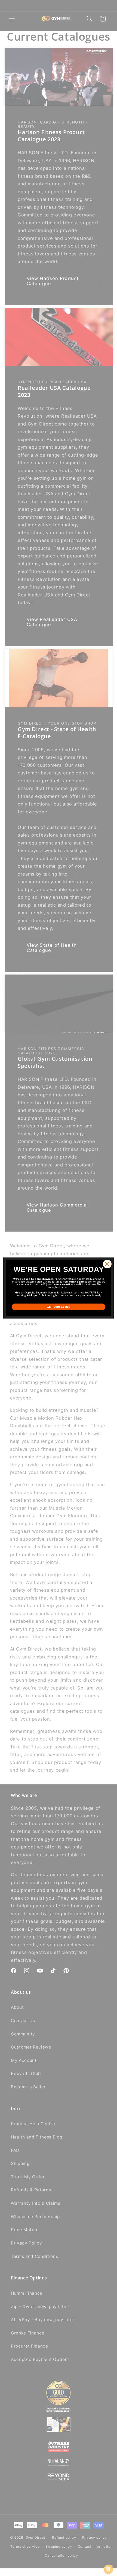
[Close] (107, 1264)
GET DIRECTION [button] (59, 1307)
